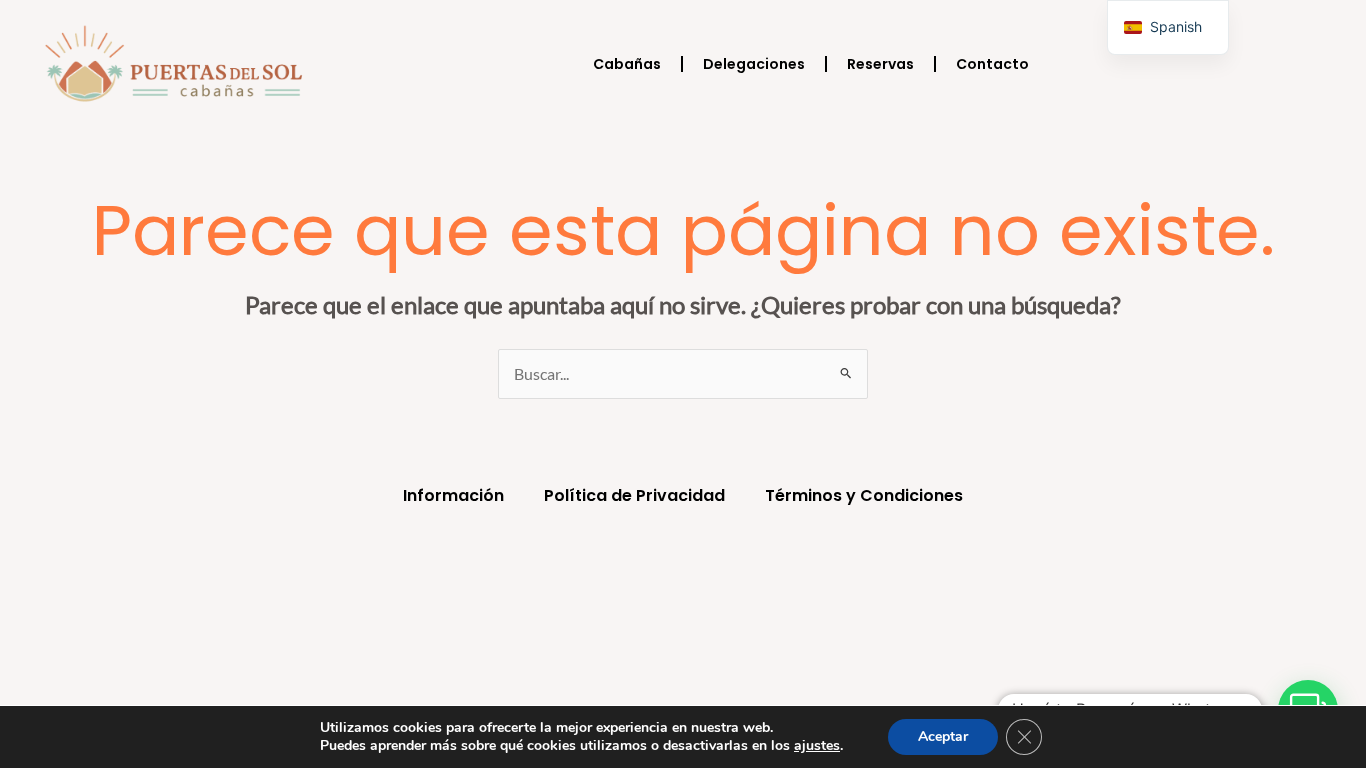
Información (453, 495)
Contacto (992, 64)
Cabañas (627, 64)
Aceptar (943, 736)
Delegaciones (754, 64)
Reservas (880, 64)
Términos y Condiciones (864, 495)
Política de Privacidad (634, 495)
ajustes (817, 746)
